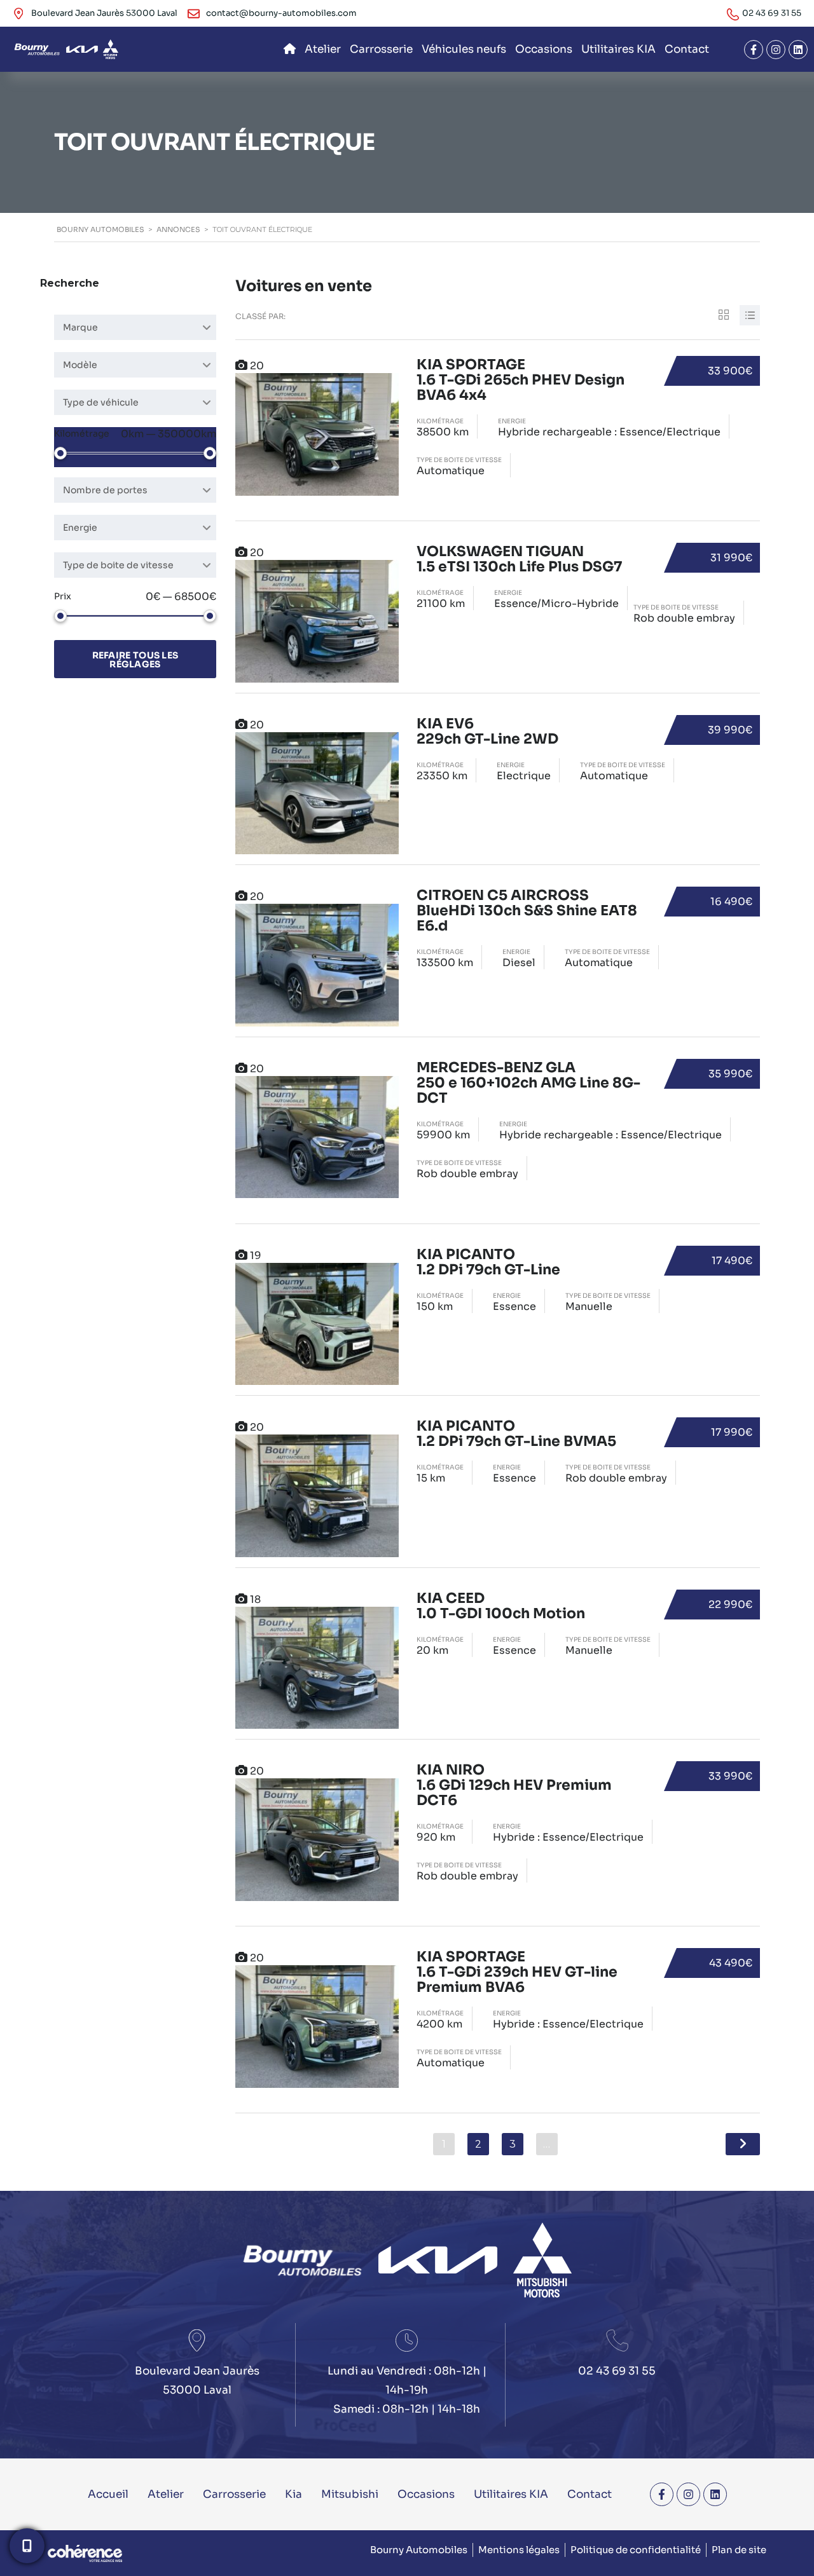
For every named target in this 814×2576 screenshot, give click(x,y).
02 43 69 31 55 (772, 13)
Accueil (108, 2494)
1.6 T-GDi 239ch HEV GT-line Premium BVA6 (517, 1973)
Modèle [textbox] (80, 365)
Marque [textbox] (80, 327)
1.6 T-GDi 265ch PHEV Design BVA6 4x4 (521, 380)
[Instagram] (776, 50)
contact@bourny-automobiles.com (281, 13)
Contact (687, 49)
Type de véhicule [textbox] (101, 402)
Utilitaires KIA (618, 49)
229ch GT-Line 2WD (487, 732)
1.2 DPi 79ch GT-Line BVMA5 (516, 1434)
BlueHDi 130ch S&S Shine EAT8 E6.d (527, 911)
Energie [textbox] (80, 528)
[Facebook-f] (754, 50)
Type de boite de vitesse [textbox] (118, 565)
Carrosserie (381, 49)
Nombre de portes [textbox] (105, 490)
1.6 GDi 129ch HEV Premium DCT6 (514, 1786)
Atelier (323, 49)
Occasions (544, 49)
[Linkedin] (798, 50)
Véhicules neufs (464, 49)
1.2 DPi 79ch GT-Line (488, 1263)
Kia (293, 2494)
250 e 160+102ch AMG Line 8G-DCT (528, 1083)
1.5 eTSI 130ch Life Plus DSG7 (519, 560)
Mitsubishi (350, 2494)
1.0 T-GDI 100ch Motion (501, 1606)
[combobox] (135, 327)
